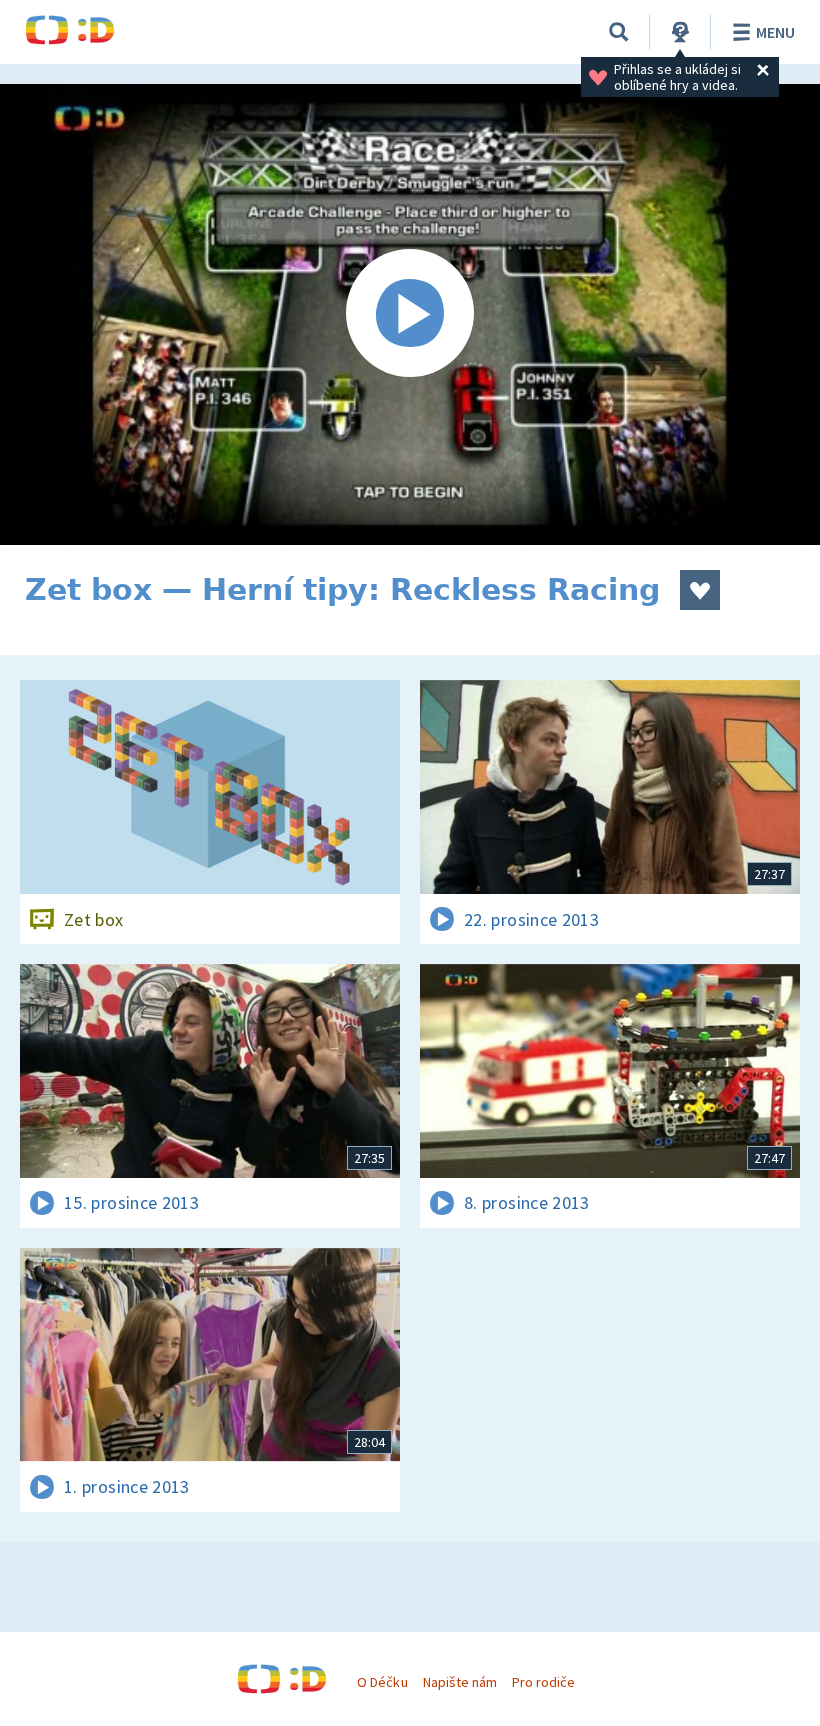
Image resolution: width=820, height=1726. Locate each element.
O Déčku (382, 1682)
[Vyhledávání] (619, 32)
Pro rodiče (543, 1682)
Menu (775, 32)
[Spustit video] (410, 314)
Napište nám (460, 1682)
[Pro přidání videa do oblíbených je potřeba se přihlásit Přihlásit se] (700, 590)
